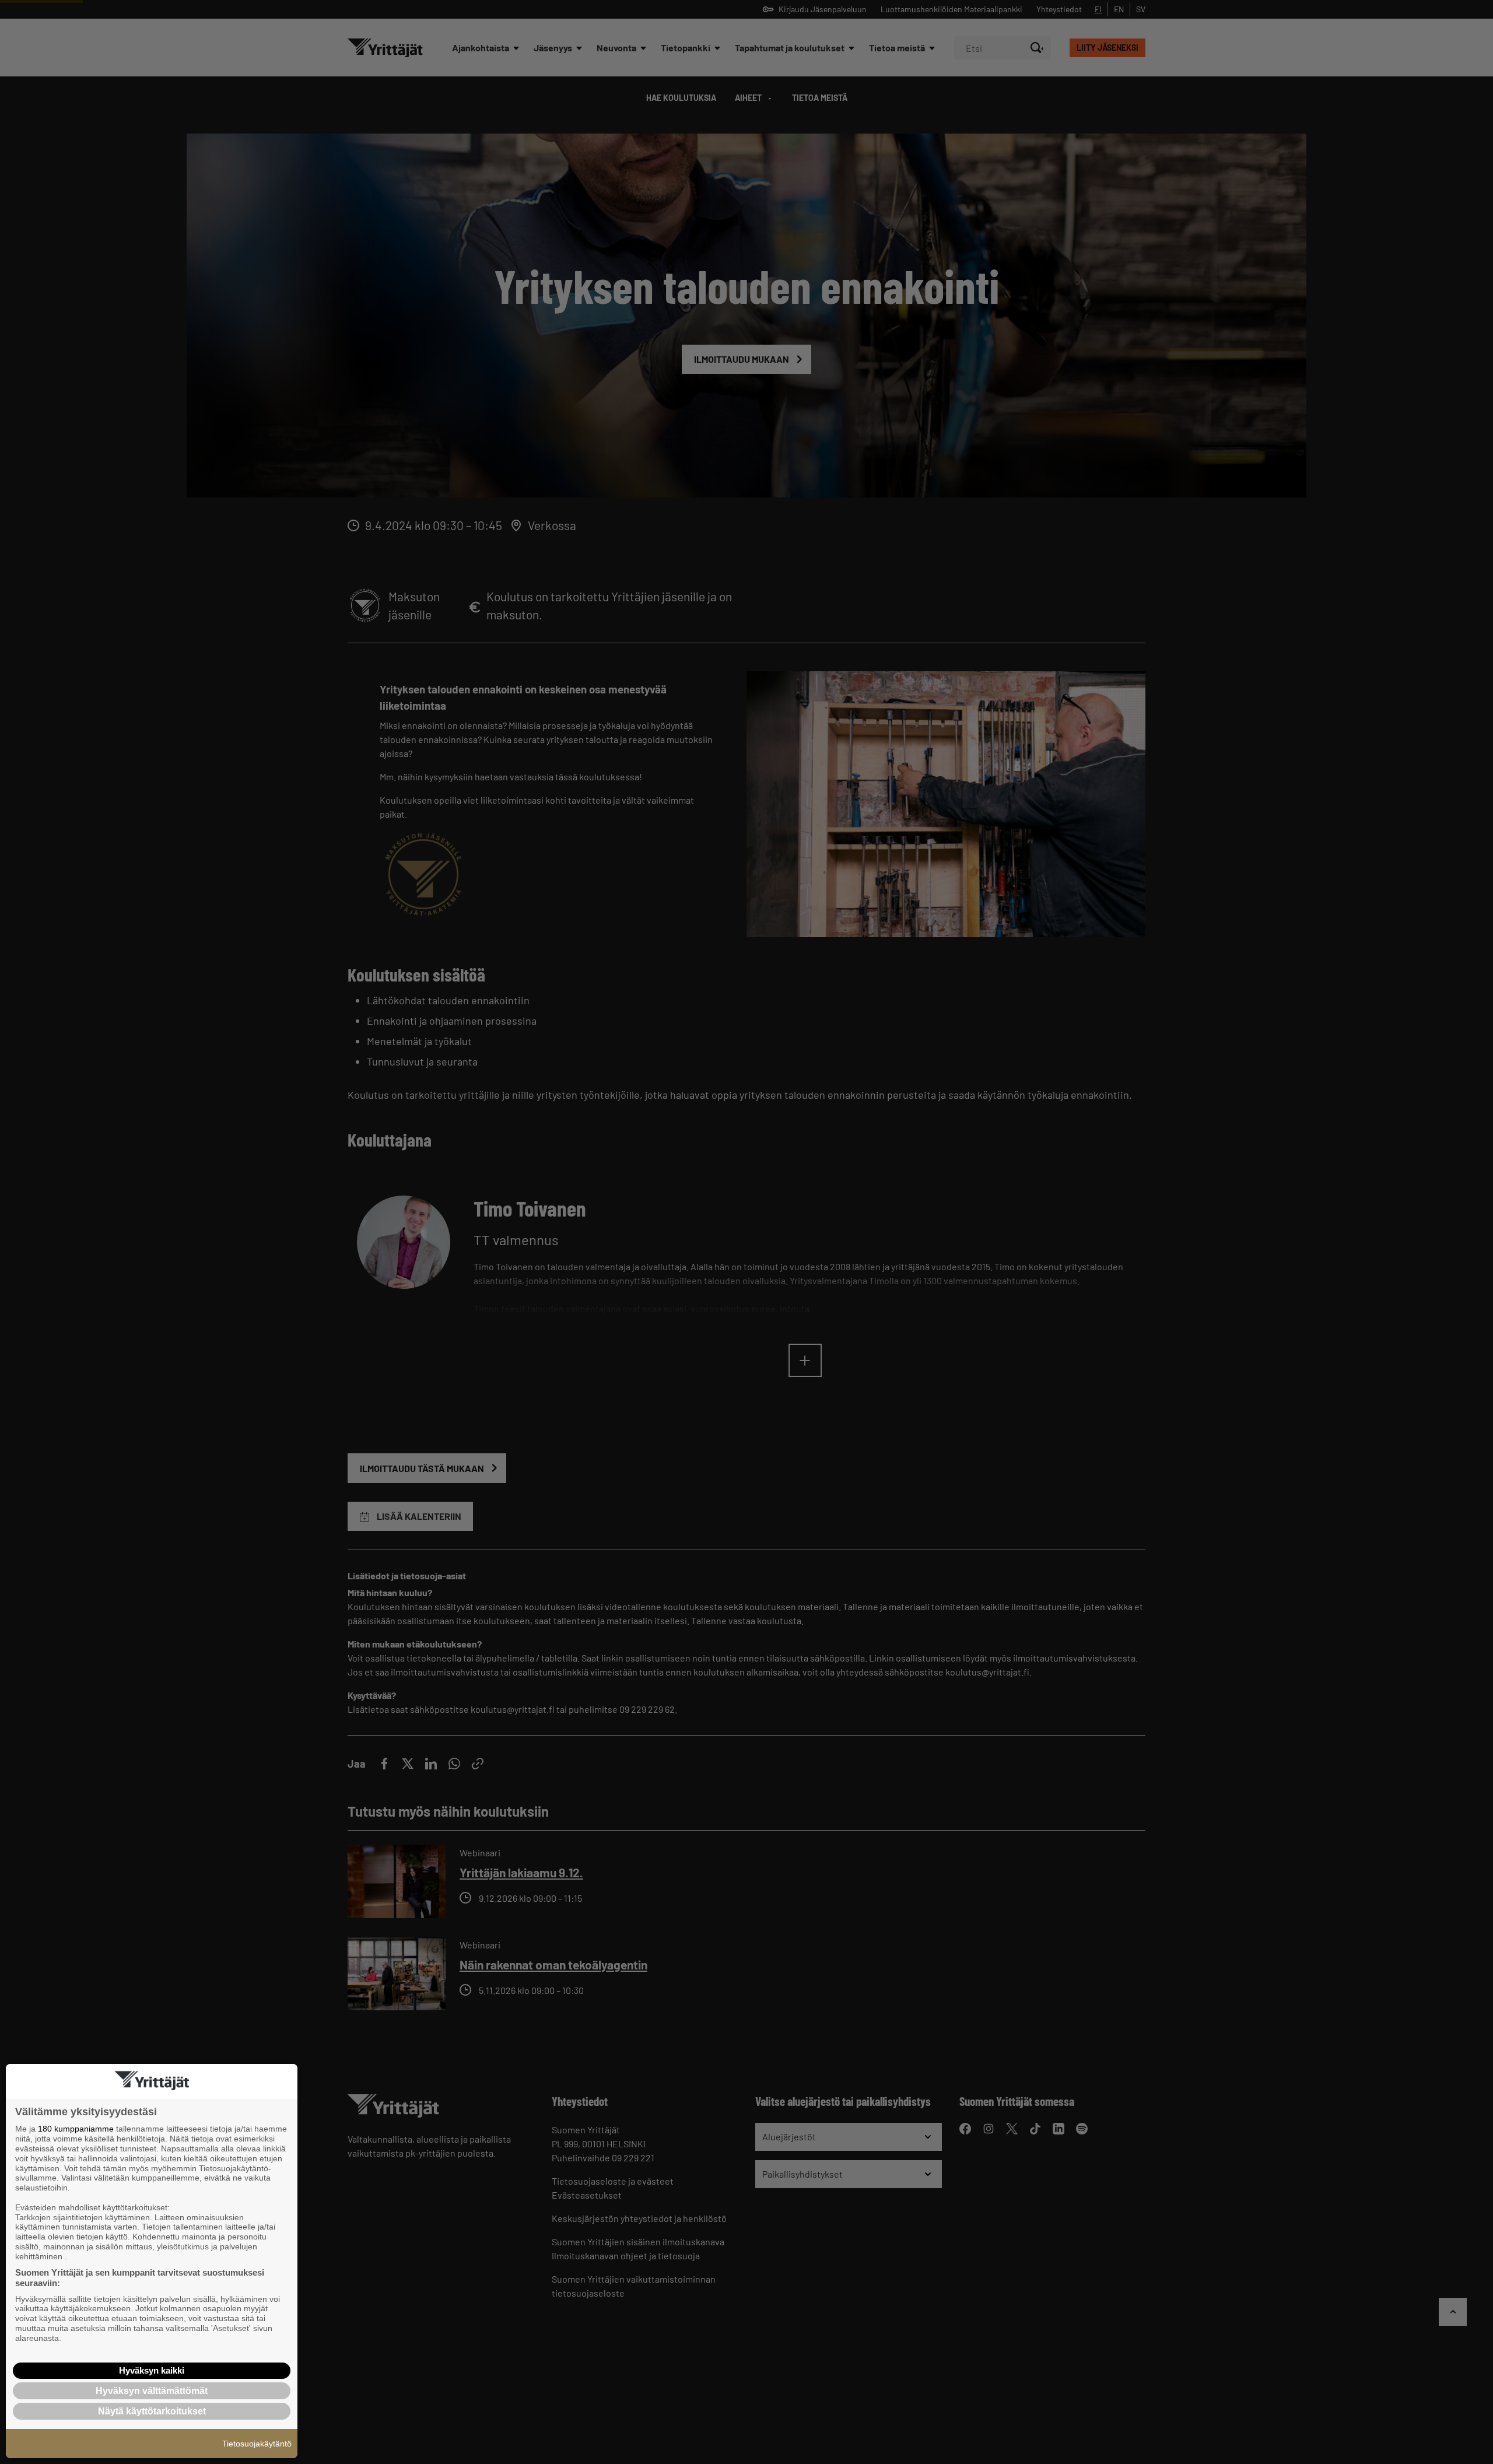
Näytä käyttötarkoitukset (152, 2411)
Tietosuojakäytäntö (257, 2444)
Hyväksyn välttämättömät (152, 2391)
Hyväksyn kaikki (152, 2370)
